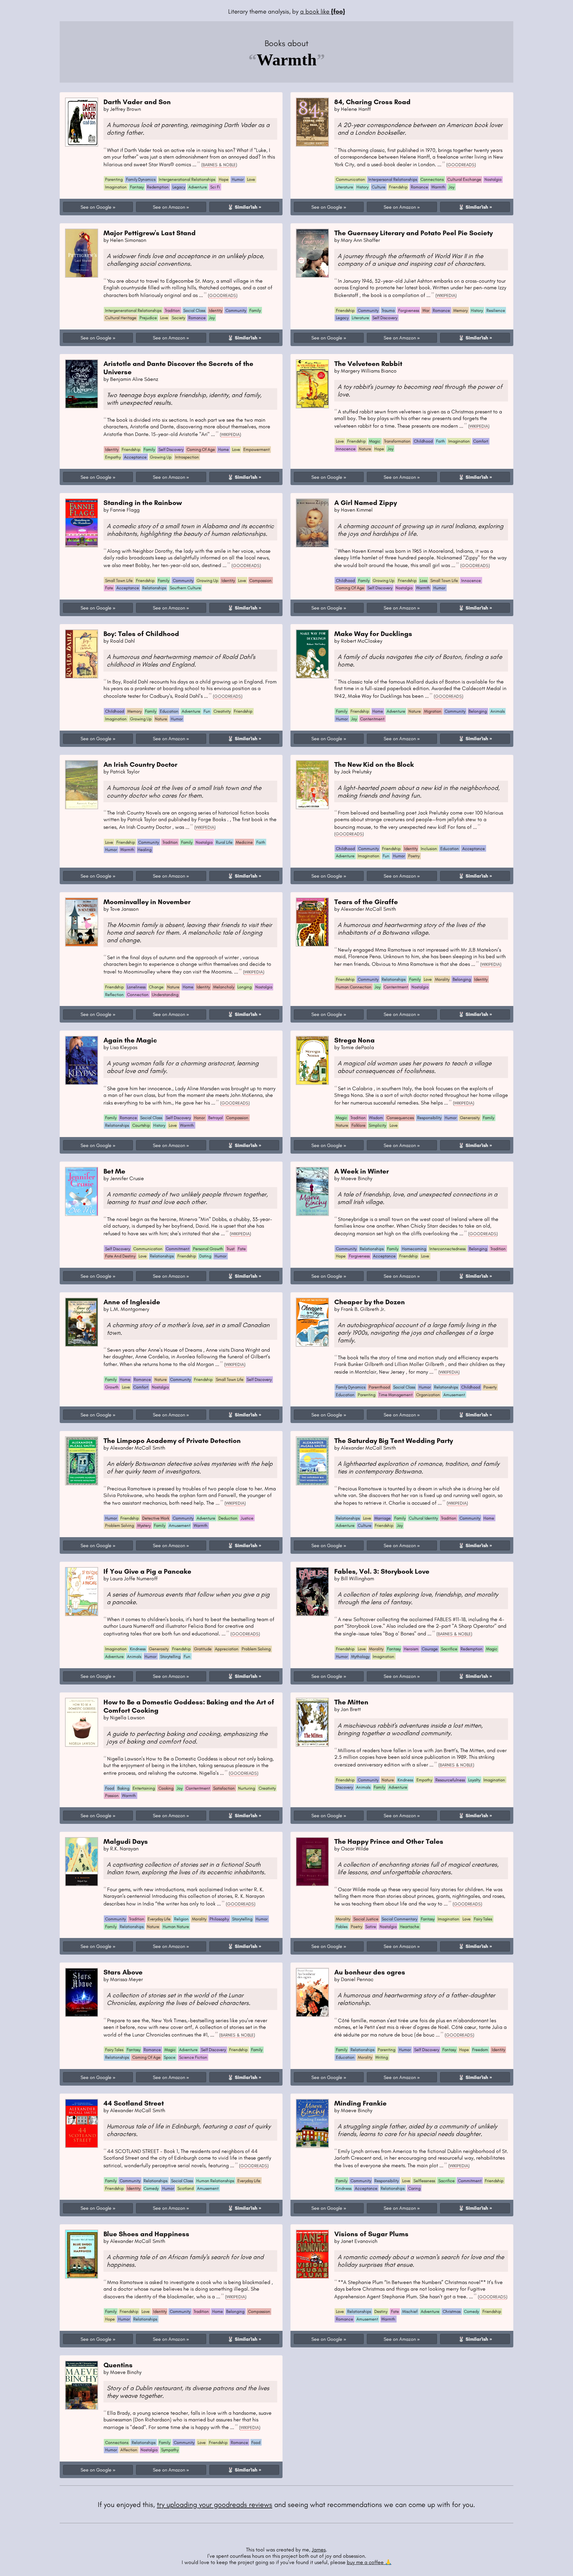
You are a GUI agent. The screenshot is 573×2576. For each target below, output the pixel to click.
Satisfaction (224, 1788)
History (362, 187)
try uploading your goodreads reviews (215, 2504)
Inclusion (429, 849)
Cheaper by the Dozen (370, 1302)
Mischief (410, 2311)
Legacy (179, 187)
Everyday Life (159, 1919)
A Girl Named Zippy (366, 502)
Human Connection (354, 987)
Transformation (397, 441)
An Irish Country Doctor (140, 764)
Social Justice (366, 1919)
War (426, 310)
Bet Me (114, 1171)
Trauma (388, 310)
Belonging (478, 711)
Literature (345, 187)
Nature (365, 449)
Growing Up (161, 457)
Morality (442, 979)
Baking (123, 1788)
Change (156, 987)
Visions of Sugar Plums (371, 2234)
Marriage (382, 1518)
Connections (432, 179)
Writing (382, 2057)
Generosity (470, 1118)
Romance (419, 187)
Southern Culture (185, 588)
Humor (238, 179)
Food (110, 1788)
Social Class (194, 310)
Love (251, 179)
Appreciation (227, 1649)
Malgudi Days (126, 1841)
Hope (224, 179)
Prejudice (148, 318)
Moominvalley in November (147, 902)
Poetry (414, 856)
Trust (230, 1249)
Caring (414, 2188)
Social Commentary (399, 1919)
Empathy (113, 457)
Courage (430, 1649)
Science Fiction (193, 2057)
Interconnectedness (447, 1249)
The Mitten (351, 1702)
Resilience (496, 310)
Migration (433, 711)
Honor (199, 1118)
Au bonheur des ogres (370, 1972)
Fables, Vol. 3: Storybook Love (382, 1571)
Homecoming (414, 1249)
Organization (428, 1395)
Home (223, 449)
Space (170, 2057)
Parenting (114, 179)
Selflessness (424, 2181)
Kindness (138, 1649)
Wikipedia (446, 295)
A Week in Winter (362, 1171)
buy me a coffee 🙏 (369, 2562)
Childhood (423, 441)
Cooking (166, 1788)
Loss (423, 580)
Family (255, 310)
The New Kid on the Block (374, 764)
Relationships (154, 588)
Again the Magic (130, 1040)
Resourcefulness (450, 1780)
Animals (498, 711)
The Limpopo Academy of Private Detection (172, 1440)
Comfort (481, 441)
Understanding (165, 995)
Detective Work (156, 1518)
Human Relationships (215, 2181)
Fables (342, 1927)
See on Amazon (169, 207)
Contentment (372, 719)
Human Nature (176, 1927)
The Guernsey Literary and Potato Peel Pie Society (414, 233)
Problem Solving (120, 1525)
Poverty (490, 1387)
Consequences (400, 1118)
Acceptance (135, 457)
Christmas (452, 2311)
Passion (112, 1795)
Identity (216, 310)
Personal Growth (208, 1249)
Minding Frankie (360, 2103)
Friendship (398, 187)
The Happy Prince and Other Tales (389, 1841)
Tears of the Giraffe (366, 902)
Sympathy (170, 2450)
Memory (460, 310)
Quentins (118, 2365)
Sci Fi (215, 187)
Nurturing (247, 1788)
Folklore (358, 1125)
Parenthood (379, 1387)
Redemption (158, 187)
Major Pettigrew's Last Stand (150, 233)
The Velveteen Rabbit (368, 363)
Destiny (381, 2311)
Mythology (360, 1656)
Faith (441, 441)
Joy (451, 187)
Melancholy (224, 987)
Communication (350, 179)
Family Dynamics (141, 179)
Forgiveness (409, 310)
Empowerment (256, 449)
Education (169, 711)
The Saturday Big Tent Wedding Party (394, 1440)
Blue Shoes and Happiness (146, 2234)
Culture (379, 187)
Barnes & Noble (219, 165)
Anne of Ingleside (132, 1302)
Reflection (114, 995)
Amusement (454, 1395)
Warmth (438, 187)
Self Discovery (385, 318)
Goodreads (461, 165)
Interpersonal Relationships (393, 179)
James (319, 2550)
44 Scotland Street (134, 2103)
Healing (145, 850)
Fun (207, 711)
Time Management (396, 1395)
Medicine (244, 842)
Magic (375, 441)
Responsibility (429, 1118)
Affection (129, 2450)
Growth (112, 1387)
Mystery (144, 1525)
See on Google (96, 207)
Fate (109, 588)
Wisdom (376, 1118)
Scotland (186, 2188)
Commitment (178, 1249)
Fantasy (137, 187)
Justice (247, 1518)
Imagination (116, 187)
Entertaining (144, 1788)
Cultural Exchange (464, 179)
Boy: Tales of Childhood (141, 634)
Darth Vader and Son (137, 102)
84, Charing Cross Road (372, 102)
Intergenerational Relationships (187, 179)
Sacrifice (449, 1649)
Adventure (198, 187)
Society (178, 318)
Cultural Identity (423, 1518)
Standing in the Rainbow (143, 502)
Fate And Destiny (120, 1256)
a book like (323, 11)
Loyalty (474, 1780)
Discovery (344, 1787)
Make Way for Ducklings (373, 634)
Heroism (411, 1649)
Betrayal (216, 1118)
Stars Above (123, 1972)
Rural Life (224, 842)
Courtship (141, 1125)
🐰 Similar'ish (242, 207)
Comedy (151, 2188)
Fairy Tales (483, 1919)
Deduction (228, 1518)
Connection (138, 995)
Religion (181, 1919)
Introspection (187, 457)
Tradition (172, 310)
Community (236, 310)
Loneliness (136, 987)
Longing (245, 987)
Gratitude (203, 1649)
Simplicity (377, 1125)
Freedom (480, 2050)
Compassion (260, 580)
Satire (371, 1927)
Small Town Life (119, 580)
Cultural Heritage (121, 318)
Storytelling (170, 1656)
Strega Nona (354, 1040)
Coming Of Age (201, 449)
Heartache (410, 1927)
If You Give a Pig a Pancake (147, 1571)
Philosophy (219, 1919)
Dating (205, 1256)
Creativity (222, 711)
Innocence (346, 449)
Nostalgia (493, 179)
